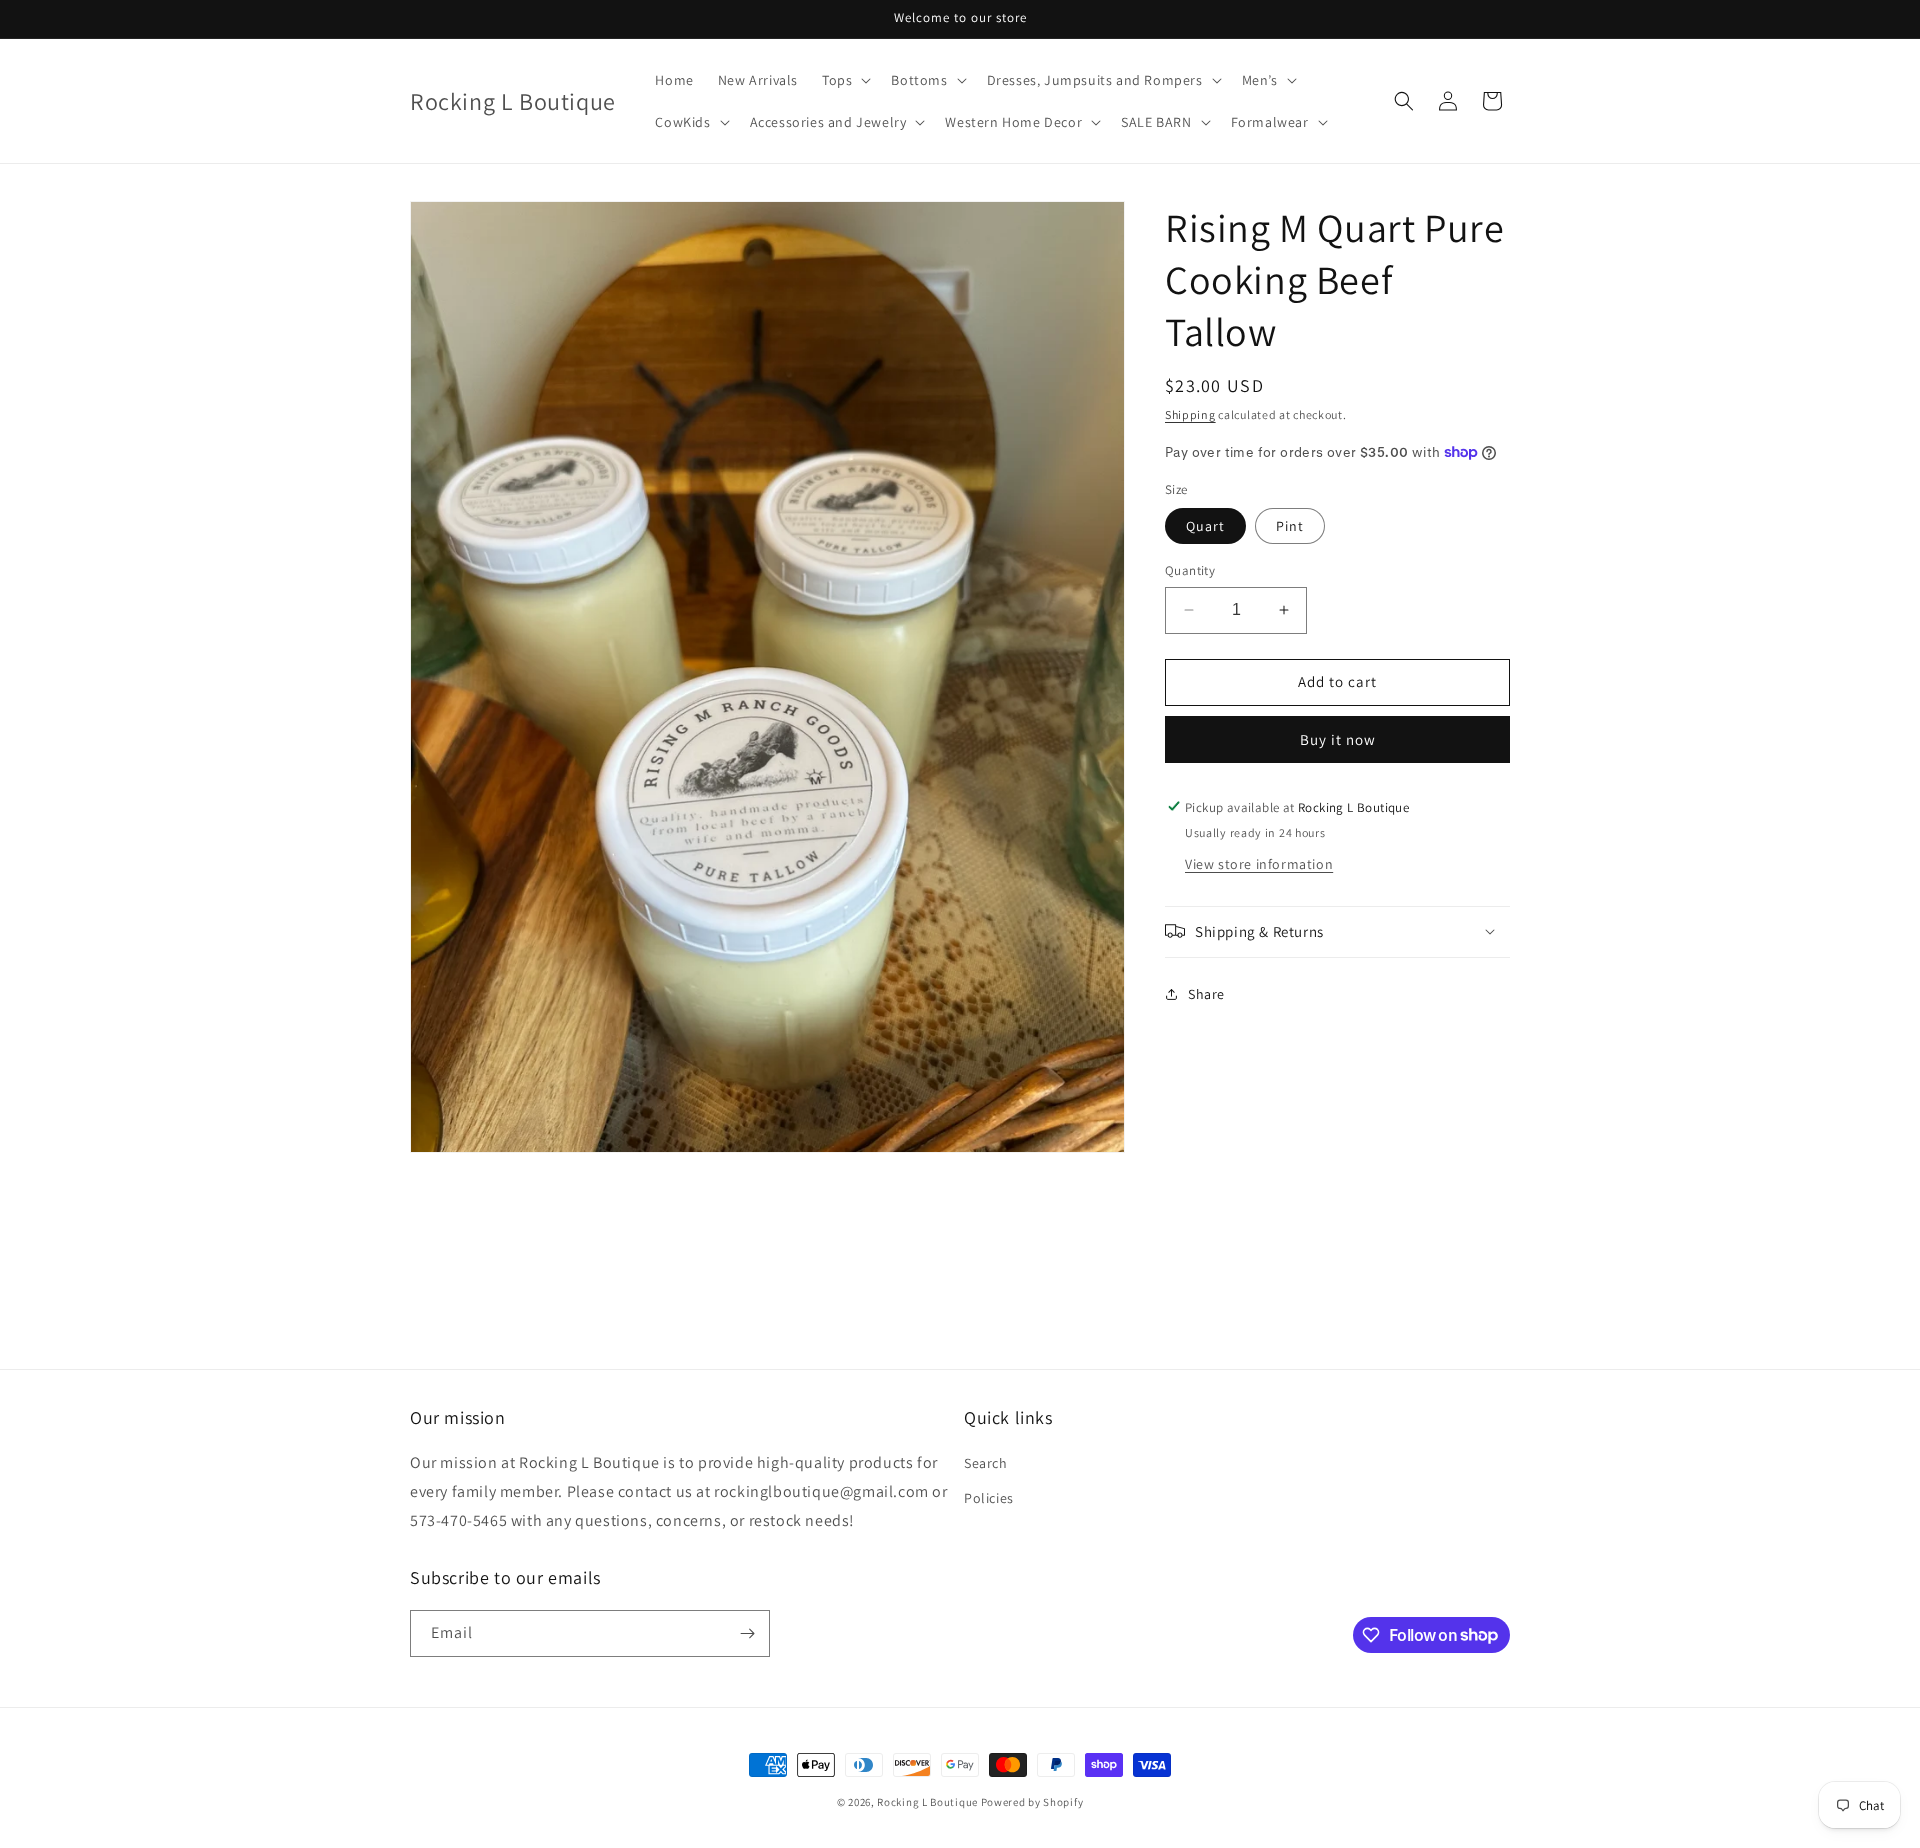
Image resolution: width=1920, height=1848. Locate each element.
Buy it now (1338, 738)
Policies (989, 1499)
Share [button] (1206, 994)
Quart (1205, 526)
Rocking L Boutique (927, 1802)
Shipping (1190, 414)
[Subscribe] (747, 1633)
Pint (1290, 526)
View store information (1259, 863)
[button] (844, 80)
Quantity (1190, 570)
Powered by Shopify (1032, 1802)
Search (986, 1464)
